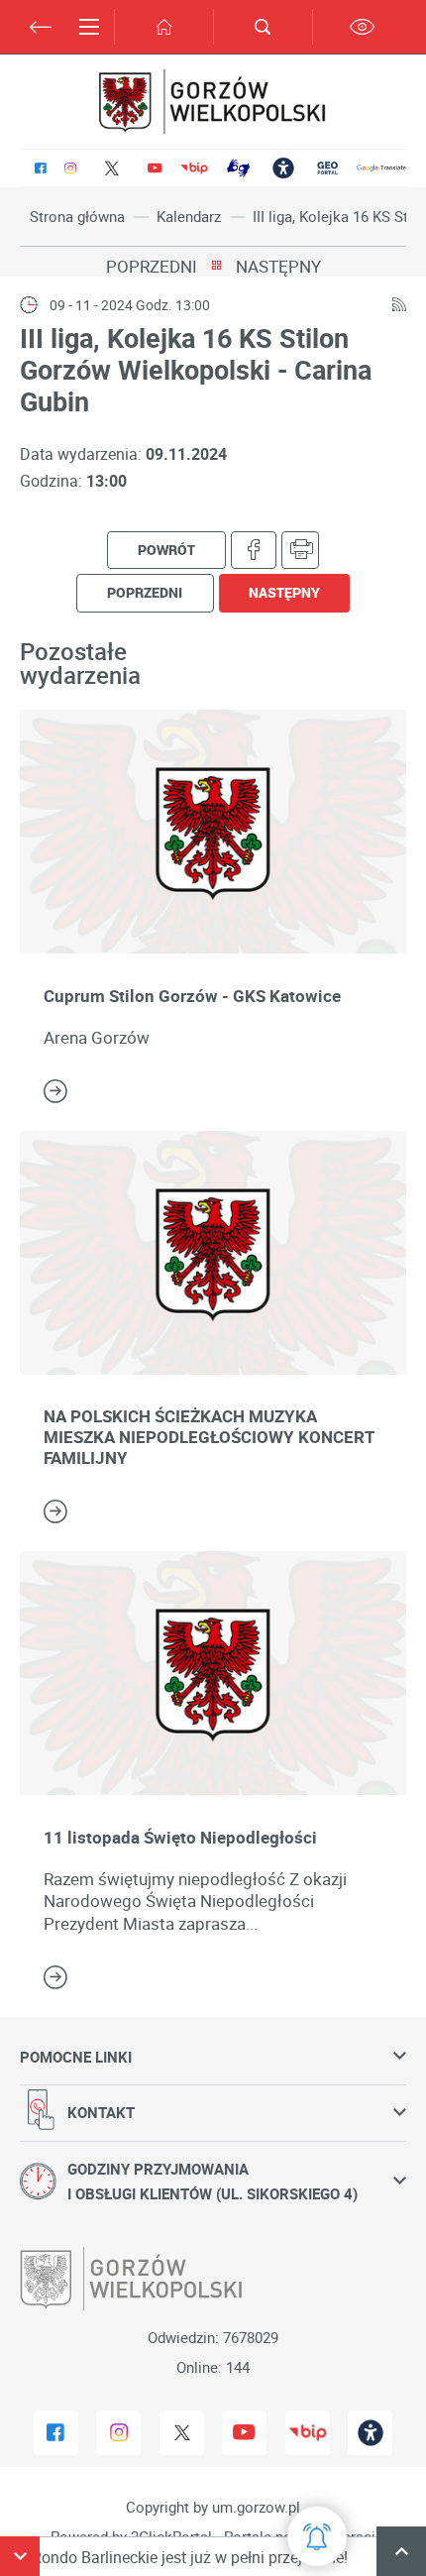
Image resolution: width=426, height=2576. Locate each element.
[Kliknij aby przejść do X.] (111, 168)
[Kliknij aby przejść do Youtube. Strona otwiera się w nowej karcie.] (155, 168)
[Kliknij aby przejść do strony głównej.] (163, 27)
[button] (20, 2556)
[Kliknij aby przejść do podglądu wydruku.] (301, 551)
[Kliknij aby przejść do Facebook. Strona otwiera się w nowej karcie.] (41, 168)
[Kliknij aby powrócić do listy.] (216, 267)
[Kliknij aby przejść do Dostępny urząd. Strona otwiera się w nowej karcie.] (283, 168)
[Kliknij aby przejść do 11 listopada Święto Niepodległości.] (213, 1673)
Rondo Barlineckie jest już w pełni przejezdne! (165, 2557)
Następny (278, 267)
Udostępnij (254, 551)
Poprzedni (152, 267)
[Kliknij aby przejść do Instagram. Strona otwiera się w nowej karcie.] (70, 168)
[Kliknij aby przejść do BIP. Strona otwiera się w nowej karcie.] (194, 168)
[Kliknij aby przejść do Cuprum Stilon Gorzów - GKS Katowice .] (213, 832)
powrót (166, 550)
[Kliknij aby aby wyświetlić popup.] (317, 2536)
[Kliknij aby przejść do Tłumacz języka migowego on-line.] (238, 168)
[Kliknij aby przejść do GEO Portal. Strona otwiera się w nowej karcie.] (327, 168)
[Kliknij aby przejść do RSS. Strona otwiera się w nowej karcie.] (399, 305)
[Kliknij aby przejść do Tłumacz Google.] (381, 168)
